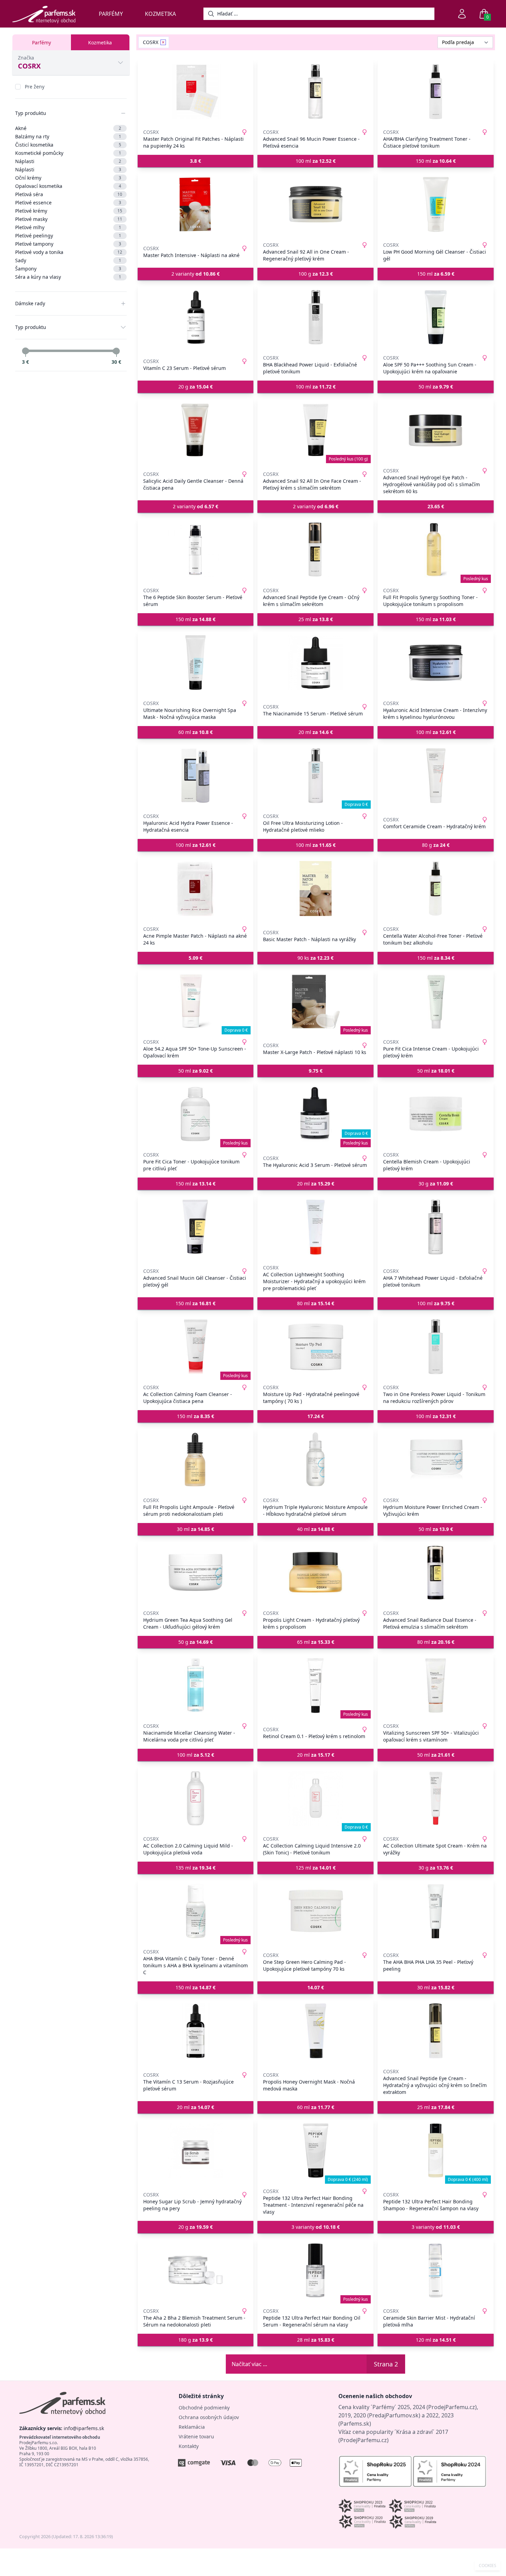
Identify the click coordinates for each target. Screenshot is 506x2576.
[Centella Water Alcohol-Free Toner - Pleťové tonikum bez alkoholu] (436, 888)
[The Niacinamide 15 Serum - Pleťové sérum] (315, 663)
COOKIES (488, 2566)
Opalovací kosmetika (68, 186)
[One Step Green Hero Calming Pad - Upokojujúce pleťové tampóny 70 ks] (315, 1911)
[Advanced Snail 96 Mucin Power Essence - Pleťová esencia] (315, 92)
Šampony (68, 269)
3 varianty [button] (316, 2227)
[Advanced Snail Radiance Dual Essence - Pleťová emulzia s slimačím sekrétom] (436, 1573)
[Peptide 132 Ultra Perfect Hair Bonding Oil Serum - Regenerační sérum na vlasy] (315, 2270)
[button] (196, 161)
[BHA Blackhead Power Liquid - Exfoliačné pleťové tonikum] (315, 317)
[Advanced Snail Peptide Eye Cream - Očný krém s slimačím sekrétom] (315, 550)
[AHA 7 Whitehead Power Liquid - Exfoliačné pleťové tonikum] (436, 1227)
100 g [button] (316, 274)
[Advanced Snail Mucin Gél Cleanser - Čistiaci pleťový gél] (196, 1227)
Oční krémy (68, 178)
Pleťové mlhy (68, 227)
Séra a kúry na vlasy (68, 277)
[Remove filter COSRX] (163, 42)
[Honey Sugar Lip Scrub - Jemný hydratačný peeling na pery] (196, 2151)
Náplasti (68, 161)
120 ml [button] (436, 2340)
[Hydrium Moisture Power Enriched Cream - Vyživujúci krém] (436, 1460)
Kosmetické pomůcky (68, 153)
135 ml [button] (196, 1868)
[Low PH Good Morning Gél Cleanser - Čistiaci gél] (436, 204)
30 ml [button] (196, 1529)
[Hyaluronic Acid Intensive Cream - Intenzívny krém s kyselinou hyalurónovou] (436, 663)
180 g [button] (196, 2340)
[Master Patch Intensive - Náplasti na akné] (196, 204)
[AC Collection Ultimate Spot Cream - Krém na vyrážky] (436, 1798)
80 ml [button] (316, 1303)
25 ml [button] (316, 619)
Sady (68, 260)
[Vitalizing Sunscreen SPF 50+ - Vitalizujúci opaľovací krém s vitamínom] (436, 1685)
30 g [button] (436, 1184)
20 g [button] (196, 387)
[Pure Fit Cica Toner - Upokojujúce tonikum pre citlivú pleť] (196, 1114)
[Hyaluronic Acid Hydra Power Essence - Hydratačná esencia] (196, 776)
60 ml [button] (196, 732)
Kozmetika (160, 14)
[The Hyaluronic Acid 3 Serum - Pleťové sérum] (315, 1114)
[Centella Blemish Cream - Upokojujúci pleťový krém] (436, 1114)
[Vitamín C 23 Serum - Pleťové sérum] (196, 317)
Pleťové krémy (69, 211)
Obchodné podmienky (204, 2408)
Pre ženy (35, 87)
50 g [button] (196, 1642)
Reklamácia (192, 2427)
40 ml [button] (316, 1529)
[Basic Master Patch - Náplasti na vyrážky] (315, 888)
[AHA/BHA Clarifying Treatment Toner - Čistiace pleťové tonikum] (436, 92)
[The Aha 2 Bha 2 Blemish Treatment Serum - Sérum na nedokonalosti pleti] (196, 2270)
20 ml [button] (316, 732)
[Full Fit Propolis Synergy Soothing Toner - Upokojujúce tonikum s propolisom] (436, 550)
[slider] (25, 351)
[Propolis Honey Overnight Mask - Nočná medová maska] (315, 2031)
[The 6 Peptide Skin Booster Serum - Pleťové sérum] (196, 550)
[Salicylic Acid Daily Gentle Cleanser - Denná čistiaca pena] (196, 430)
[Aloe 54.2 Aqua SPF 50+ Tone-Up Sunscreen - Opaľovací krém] (196, 1001)
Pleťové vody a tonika (69, 252)
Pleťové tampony (68, 244)
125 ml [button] (316, 1868)
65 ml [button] (316, 1642)
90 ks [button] (315, 958)
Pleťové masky (69, 219)
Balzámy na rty (68, 136)
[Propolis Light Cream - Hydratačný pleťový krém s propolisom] (315, 1573)
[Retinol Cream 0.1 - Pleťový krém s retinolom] (315, 1685)
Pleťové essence (68, 203)
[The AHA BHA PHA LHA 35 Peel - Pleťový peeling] (436, 1911)
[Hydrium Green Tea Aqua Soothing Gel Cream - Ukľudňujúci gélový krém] (196, 1573)
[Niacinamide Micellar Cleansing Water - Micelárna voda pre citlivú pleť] (196, 1685)
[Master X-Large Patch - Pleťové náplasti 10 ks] (315, 1001)
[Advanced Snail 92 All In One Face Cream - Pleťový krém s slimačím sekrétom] (315, 430)
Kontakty (189, 2446)
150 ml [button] (436, 161)
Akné (68, 128)
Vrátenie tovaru (196, 2436)
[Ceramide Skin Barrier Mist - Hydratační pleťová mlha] (436, 2270)
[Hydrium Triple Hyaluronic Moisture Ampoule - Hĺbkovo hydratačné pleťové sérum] (315, 1460)
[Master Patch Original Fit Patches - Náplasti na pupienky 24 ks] (196, 92)
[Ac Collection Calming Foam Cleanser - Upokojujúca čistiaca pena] (196, 1347)
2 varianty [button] (196, 274)
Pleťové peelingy (68, 236)
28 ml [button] (316, 2340)
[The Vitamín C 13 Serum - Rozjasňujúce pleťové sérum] (196, 2031)
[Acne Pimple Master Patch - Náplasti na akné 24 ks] (196, 888)
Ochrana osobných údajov (209, 2417)
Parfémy (111, 14)
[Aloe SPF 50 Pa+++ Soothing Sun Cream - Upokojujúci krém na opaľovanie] (436, 317)
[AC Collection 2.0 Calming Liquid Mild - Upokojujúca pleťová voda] (196, 1798)
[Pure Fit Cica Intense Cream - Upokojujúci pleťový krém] (436, 1001)
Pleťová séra (69, 194)
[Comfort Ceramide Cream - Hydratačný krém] (436, 776)
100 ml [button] (316, 161)
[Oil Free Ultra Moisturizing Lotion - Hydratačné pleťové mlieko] (315, 776)
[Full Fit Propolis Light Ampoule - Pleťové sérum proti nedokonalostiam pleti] (196, 1460)
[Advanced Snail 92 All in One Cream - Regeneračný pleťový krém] (315, 204)
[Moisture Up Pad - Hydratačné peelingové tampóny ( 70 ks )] (315, 1347)
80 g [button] (436, 845)
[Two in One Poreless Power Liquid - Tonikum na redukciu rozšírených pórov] (436, 1347)
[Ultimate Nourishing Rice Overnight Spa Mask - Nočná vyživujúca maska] (196, 663)
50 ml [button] (436, 387)
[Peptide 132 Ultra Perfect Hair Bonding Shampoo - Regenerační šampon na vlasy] (436, 2151)
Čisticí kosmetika (68, 145)
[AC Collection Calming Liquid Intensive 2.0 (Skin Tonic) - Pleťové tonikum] (315, 1798)
